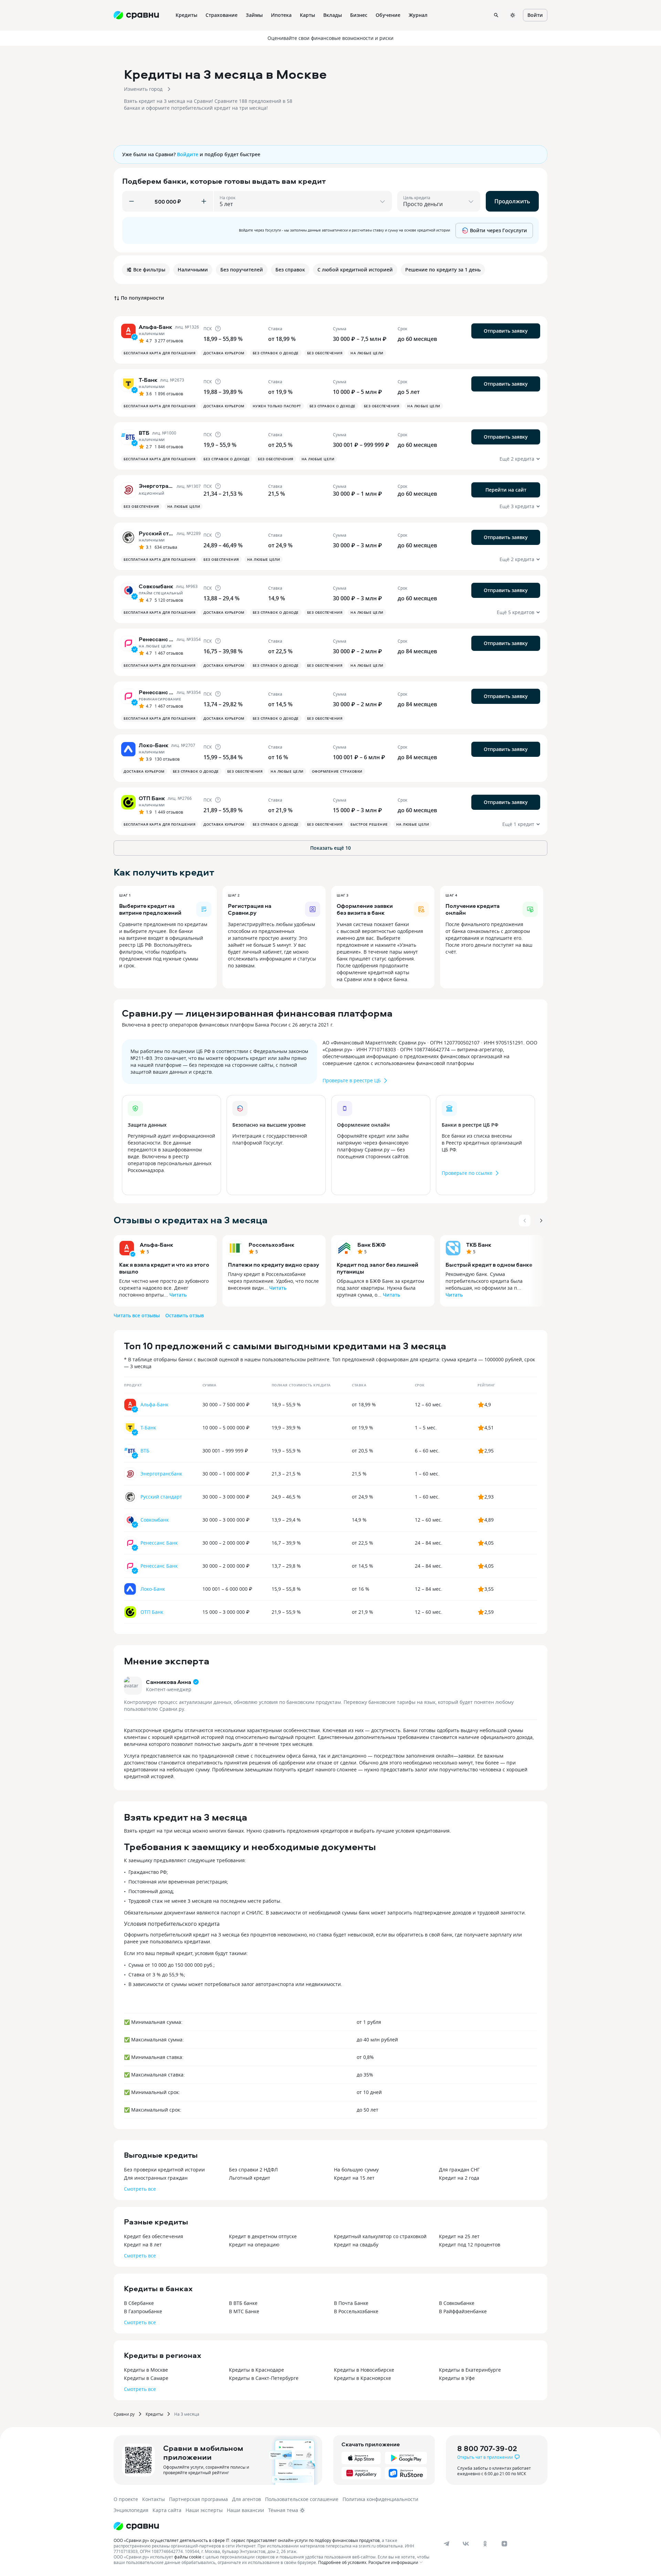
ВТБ (145, 1451)
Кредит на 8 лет (143, 2245)
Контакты (154, 2499)
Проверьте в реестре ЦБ (352, 1080)
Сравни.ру (124, 2414)
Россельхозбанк (271, 1245)
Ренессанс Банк (159, 1543)
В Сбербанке (139, 2303)
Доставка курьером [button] (224, 353)
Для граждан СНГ (459, 2170)
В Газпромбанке (143, 2311)
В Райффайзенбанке (463, 2311)
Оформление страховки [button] (337, 771)
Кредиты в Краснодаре (256, 2370)
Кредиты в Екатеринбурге (470, 2370)
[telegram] (447, 2544)
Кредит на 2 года (459, 2178)
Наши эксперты (204, 2510)
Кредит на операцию (254, 2245)
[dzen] (504, 2544)
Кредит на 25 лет (459, 2236)
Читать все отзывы (137, 1315)
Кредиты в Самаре (146, 2378)
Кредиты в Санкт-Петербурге (264, 2378)
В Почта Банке (351, 2303)
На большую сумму (356, 2170)
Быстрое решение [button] (369, 824)
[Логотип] (136, 2526)
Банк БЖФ (371, 1245)
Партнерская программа (198, 2499)
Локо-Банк (153, 1589)
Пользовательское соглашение (302, 2499)
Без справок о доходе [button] (276, 353)
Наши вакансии (245, 2510)
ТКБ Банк (479, 1245)
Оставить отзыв (185, 1315)
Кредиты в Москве (146, 2370)
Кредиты (154, 2414)
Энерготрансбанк (161, 1474)
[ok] (485, 2544)
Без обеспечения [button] (325, 353)
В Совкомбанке (457, 2303)
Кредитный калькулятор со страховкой (380, 2236)
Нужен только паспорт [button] (277, 406)
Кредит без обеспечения (154, 2236)
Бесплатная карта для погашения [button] (159, 353)
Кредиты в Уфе (457, 2378)
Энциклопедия (131, 2510)
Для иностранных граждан (156, 2178)
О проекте (126, 2499)
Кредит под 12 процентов (470, 2245)
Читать (178, 1295)
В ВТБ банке (243, 2303)
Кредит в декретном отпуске (263, 2236)
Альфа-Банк (156, 1245)
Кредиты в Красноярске (363, 2378)
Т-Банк (148, 1427)
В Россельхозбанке (356, 2311)
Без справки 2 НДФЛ (253, 2170)
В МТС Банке (244, 2311)
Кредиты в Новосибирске (364, 2370)
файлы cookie (188, 2557)
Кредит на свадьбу (356, 2245)
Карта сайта (167, 2510)
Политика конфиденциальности (380, 2499)
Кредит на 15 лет (354, 2178)
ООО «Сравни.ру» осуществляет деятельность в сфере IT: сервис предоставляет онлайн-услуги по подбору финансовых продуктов (247, 2540)
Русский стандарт (161, 1497)
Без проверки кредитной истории (164, 2170)
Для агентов (246, 2499)
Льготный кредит (250, 2178)
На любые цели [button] (367, 353)
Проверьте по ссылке (467, 1173)
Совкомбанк (155, 1520)
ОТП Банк (152, 1612)
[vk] (466, 2544)
